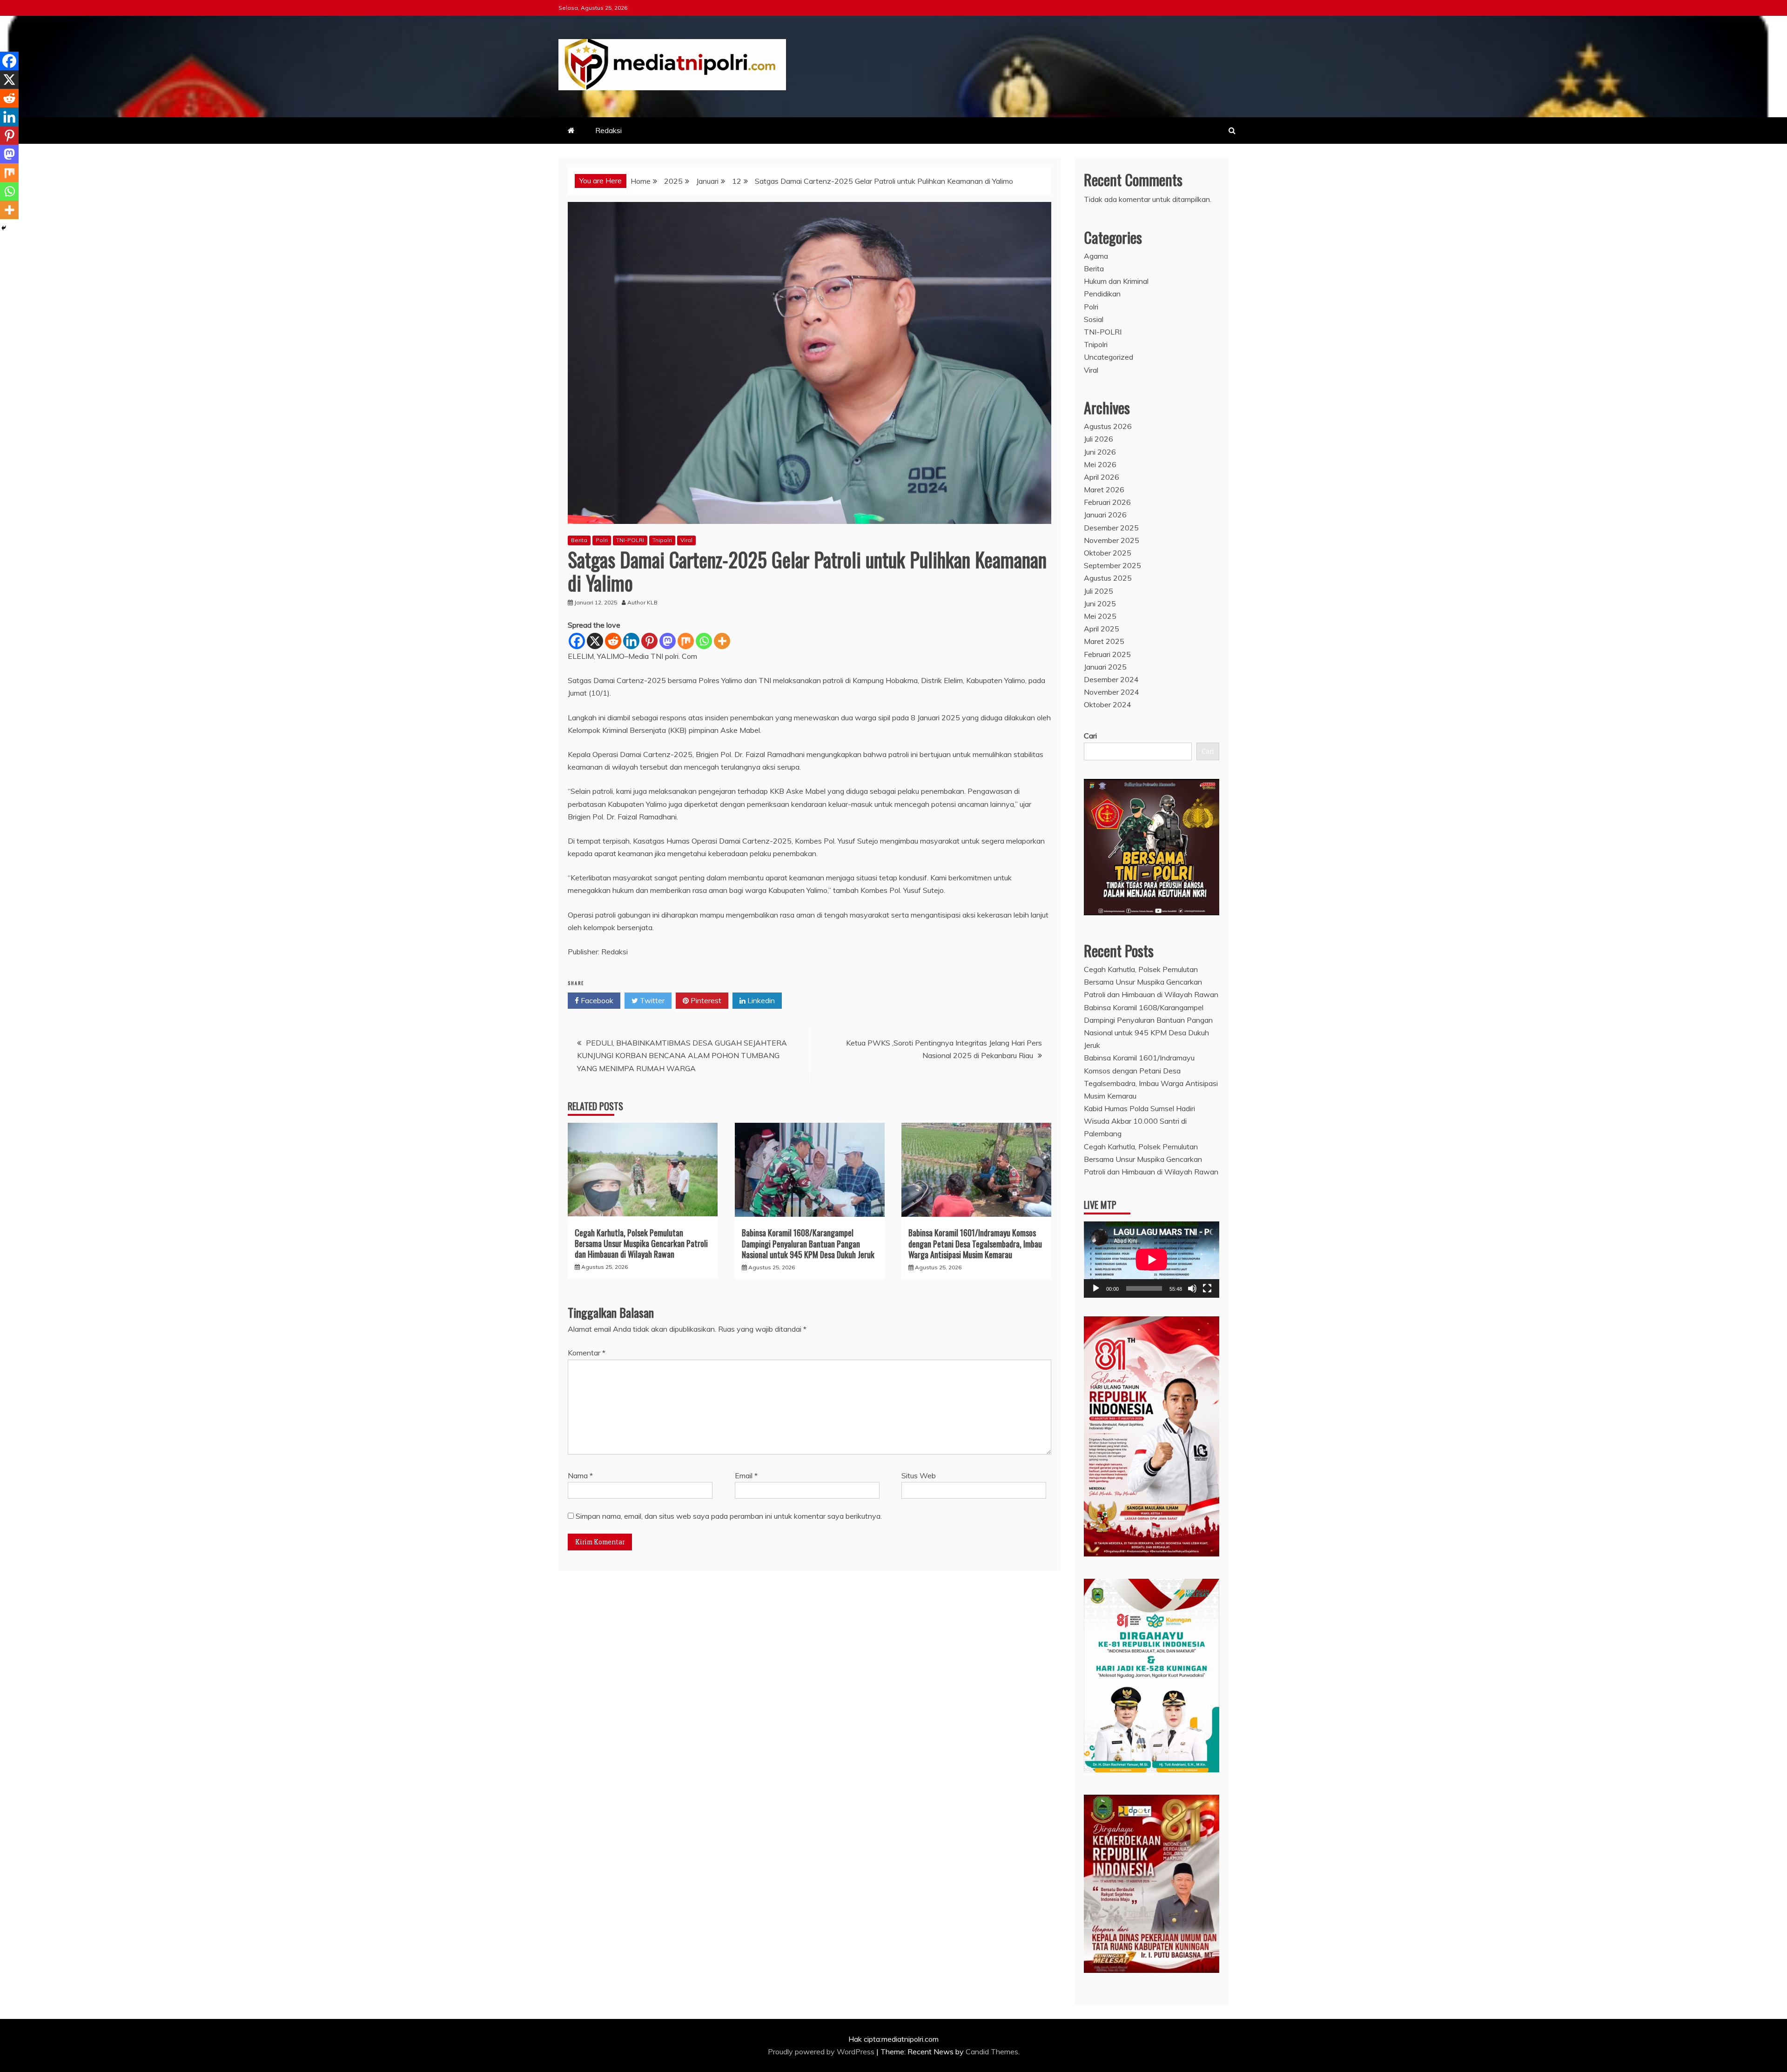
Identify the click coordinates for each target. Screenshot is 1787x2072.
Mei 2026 (1100, 464)
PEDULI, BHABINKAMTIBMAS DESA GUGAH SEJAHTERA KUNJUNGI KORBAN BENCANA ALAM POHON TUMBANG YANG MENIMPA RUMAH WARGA (682, 1055)
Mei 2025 (1100, 616)
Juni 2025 (1100, 603)
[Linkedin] (631, 641)
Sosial (1094, 319)
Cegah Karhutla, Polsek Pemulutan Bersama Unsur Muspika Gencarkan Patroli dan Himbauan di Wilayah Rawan (641, 1244)
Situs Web (919, 1475)
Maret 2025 (1104, 641)
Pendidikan (1102, 294)
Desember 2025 (1111, 528)
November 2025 (1112, 540)
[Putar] (1096, 1288)
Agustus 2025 (1108, 578)
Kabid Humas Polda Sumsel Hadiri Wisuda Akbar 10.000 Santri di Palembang (1139, 1121)
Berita (579, 540)
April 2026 (1102, 477)
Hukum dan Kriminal (1116, 281)
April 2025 (1102, 629)
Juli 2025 (1098, 591)
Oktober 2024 (1108, 704)
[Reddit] (613, 641)
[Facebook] (577, 641)
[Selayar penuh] (1207, 1288)
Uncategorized (1108, 357)
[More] (722, 641)
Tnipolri (662, 540)
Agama (1096, 256)
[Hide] (4, 228)
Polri (602, 540)
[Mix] (686, 641)
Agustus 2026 (1108, 426)
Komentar (587, 1353)
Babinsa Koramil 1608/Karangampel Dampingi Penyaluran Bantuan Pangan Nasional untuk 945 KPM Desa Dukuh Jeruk (808, 1244)
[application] (1152, 1259)
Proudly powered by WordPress (822, 2052)
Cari (1090, 736)
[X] (595, 641)
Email (746, 1475)
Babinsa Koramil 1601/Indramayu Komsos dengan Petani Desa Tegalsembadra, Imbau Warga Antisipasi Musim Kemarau (975, 1244)
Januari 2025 (1105, 667)
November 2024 (1112, 692)
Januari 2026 (1105, 515)
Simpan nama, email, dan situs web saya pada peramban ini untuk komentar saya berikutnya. (729, 1516)
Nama (580, 1475)
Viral (686, 540)
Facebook (596, 1000)
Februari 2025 (1107, 654)
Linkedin (760, 1000)
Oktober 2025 (1108, 553)
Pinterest (705, 1000)
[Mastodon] (668, 641)
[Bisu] (1192, 1288)
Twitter (651, 1000)
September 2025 (1112, 565)
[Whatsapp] (704, 641)
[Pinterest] (649, 641)
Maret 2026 (1104, 490)
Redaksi (608, 130)
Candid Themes (992, 2052)
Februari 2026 (1107, 502)
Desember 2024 (1111, 679)
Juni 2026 (1100, 452)
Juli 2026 (1098, 439)
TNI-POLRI (630, 540)
